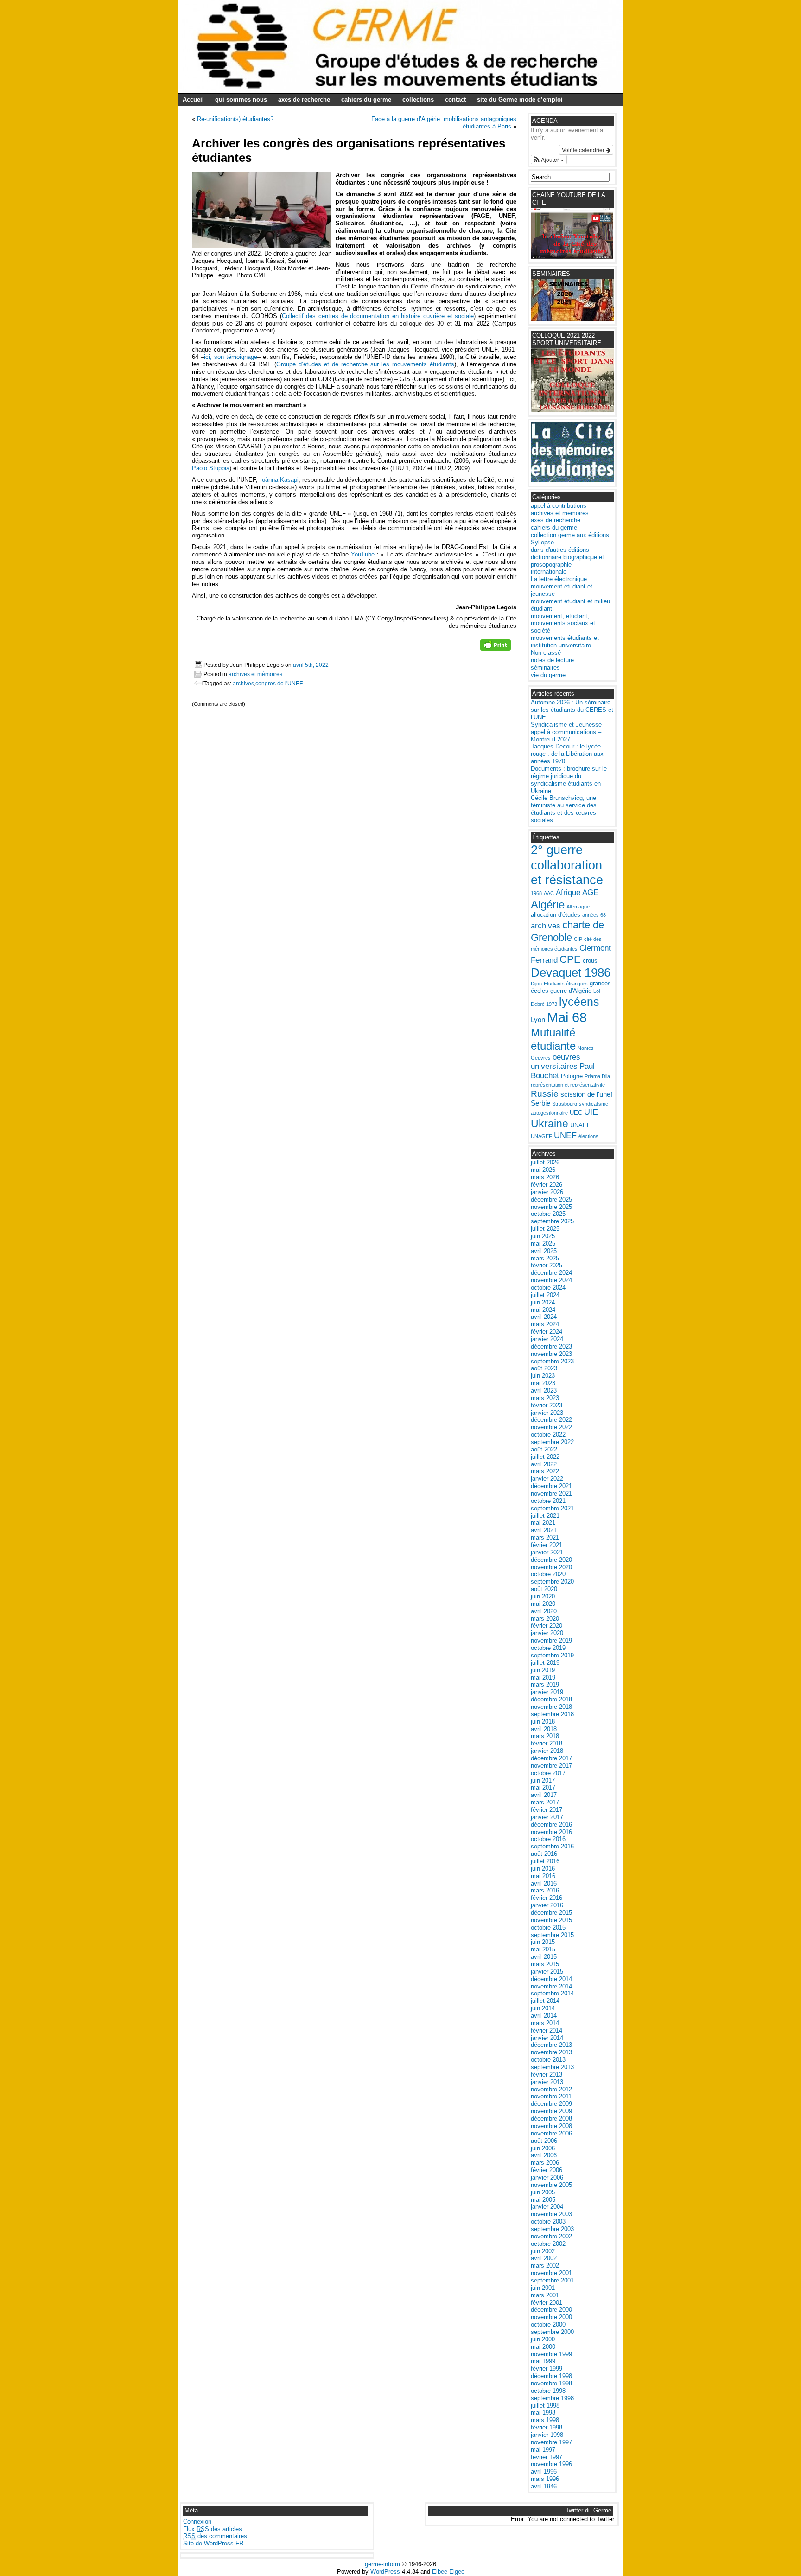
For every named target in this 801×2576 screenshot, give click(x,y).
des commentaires (215, 2536)
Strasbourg (565, 1104)
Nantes (586, 1048)
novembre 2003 (551, 2214)
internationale (549, 572)
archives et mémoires (255, 674)
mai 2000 (543, 2347)
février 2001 (547, 2303)
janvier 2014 (547, 2038)
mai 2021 (543, 1523)
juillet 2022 (545, 1457)
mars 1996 (545, 2479)
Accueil (193, 99)
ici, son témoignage (231, 357)
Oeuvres (541, 1058)
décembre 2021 (551, 1486)
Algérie (548, 904)
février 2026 (547, 1185)
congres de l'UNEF (279, 683)
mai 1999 (543, 2361)
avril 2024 (544, 1317)
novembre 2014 (551, 1986)
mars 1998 (545, 2420)
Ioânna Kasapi (279, 480)
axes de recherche (304, 99)
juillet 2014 (545, 2001)
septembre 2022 (552, 1442)
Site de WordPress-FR (213, 2543)
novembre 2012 (551, 2089)
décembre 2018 (551, 1699)
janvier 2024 (547, 1339)
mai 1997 (543, 2450)
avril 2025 (544, 1251)
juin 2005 (543, 2192)
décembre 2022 (551, 1420)
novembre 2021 (551, 1493)
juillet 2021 (545, 1516)
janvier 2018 (547, 1751)
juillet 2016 (545, 1861)
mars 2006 (545, 2163)
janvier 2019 (547, 1692)
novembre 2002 (551, 2236)
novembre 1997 (551, 2442)
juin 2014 (543, 2008)
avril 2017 (544, 1795)
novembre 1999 (551, 2354)
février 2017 (547, 1810)
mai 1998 (543, 2413)
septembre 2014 (552, 1993)
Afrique (568, 892)
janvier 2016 (547, 1905)
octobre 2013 (548, 2060)
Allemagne (578, 907)
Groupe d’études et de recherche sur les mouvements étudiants (365, 364)
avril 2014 (544, 2016)
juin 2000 (543, 2339)
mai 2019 (543, 1678)
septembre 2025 (552, 1221)
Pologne (572, 1076)
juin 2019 (543, 1670)
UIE (591, 1112)
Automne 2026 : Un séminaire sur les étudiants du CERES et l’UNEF (572, 710)
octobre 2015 (548, 1927)
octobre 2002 (548, 2244)
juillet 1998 (545, 2406)
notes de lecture (552, 660)
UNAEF (580, 1125)
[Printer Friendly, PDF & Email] (496, 648)
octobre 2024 (548, 1288)
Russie (545, 1094)
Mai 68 (567, 1017)
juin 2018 (543, 1722)
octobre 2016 (548, 1839)
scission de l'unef (586, 1094)
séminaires (545, 668)
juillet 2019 (545, 1663)
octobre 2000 (548, 2324)
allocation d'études (556, 915)
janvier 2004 (547, 2207)
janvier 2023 (547, 1413)
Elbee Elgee (448, 2572)
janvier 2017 (547, 1817)
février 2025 (547, 1265)
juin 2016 (543, 1869)
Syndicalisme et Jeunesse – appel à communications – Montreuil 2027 (569, 732)
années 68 (594, 915)
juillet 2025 (545, 1229)
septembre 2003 (552, 2229)
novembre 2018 (551, 1707)
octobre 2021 (548, 1501)
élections (588, 1136)
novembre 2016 (551, 1832)
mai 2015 (543, 1949)
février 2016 (547, 1898)
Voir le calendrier (584, 150)
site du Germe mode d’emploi (520, 99)
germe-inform (382, 2564)
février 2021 (547, 1545)
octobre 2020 (548, 1574)
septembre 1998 (552, 2398)
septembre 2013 (552, 2067)
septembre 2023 (552, 1361)
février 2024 (547, 1332)
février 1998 (547, 2427)
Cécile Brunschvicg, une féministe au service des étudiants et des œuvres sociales (564, 809)
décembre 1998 (551, 2376)
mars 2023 (545, 1398)
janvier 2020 (547, 1633)
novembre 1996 (551, 2464)
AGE (590, 892)
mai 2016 (543, 1876)
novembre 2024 (551, 1280)
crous (590, 961)
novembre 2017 (551, 1766)
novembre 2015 (551, 1920)
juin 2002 (543, 2251)
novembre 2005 (551, 2185)
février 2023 (547, 1405)
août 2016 (544, 1854)
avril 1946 (544, 2486)
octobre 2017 (548, 1773)
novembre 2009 (551, 2111)
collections (418, 99)
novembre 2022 (551, 1427)
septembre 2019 (552, 1655)
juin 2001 (543, 2288)
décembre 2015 (551, 1913)
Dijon (536, 984)
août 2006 (544, 2141)
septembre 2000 (552, 2332)
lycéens (579, 1002)
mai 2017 (543, 1787)
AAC (549, 893)
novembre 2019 (551, 1640)
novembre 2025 (551, 1207)
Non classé (546, 653)
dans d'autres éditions (560, 550)
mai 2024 (543, 1310)
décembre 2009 (551, 2104)
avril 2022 (544, 1464)
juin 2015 (543, 1942)
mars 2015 (545, 1964)
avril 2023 (544, 1390)
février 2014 (547, 2030)
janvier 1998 (547, 2435)
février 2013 (547, 2074)
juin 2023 (543, 1376)
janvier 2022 (547, 1479)
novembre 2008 (551, 2126)
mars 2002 (545, 2266)
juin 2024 (543, 1302)
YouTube (363, 554)
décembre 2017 (551, 1758)
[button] (549, 160)
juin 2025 (543, 1236)
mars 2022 (545, 1471)
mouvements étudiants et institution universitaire (565, 642)
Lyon (538, 1020)
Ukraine (550, 1124)
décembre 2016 (551, 1825)
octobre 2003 (548, 2221)
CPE (570, 959)
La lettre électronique (559, 579)
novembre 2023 (551, 1354)
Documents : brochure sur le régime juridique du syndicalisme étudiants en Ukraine (569, 780)
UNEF (565, 1135)
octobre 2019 (548, 1648)
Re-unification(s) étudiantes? (235, 119)
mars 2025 (545, 1258)
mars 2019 (545, 1684)
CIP (578, 939)
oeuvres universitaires (556, 1062)
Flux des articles (213, 2529)
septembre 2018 (552, 1714)
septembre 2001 (552, 2280)
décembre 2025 (551, 1199)
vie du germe (548, 675)
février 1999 (547, 2368)
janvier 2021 (547, 1552)
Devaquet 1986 (571, 972)
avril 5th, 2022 (311, 665)
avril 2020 (544, 1611)
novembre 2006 (551, 2133)
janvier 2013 (547, 2082)
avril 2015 (544, 1957)
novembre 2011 (551, 2096)
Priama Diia (597, 1076)
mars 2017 (545, 1802)
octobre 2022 (548, 1435)
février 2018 (547, 1743)
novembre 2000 (551, 2317)
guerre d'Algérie (571, 991)
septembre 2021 (552, 1508)
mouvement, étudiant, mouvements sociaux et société (563, 623)
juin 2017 (543, 1780)
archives (243, 683)
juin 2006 (543, 2148)
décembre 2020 (551, 1560)
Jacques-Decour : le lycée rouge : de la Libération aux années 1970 (567, 754)
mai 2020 (543, 1604)
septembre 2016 (552, 1846)
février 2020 (547, 1626)
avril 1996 (544, 2471)
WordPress (385, 2572)
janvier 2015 (547, 1972)
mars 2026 (545, 1177)
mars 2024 (545, 1324)
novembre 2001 (551, 2273)
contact (455, 99)
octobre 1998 (548, 2391)
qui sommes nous (241, 99)
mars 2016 (545, 1890)
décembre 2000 (551, 2310)
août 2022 (544, 1449)
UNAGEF (541, 1136)
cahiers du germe (366, 99)
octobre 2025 (548, 1214)
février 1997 (547, 2457)
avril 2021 (544, 1530)
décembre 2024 (551, 1273)
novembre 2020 (551, 1567)
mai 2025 (543, 1243)
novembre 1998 (551, 2383)
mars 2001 (545, 2295)
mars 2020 (545, 1619)
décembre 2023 (551, 1346)
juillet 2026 (545, 1162)
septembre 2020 (552, 1582)
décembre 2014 (551, 1979)
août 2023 (544, 1368)
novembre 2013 (551, 2052)
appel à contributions (559, 506)
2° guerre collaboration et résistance (567, 865)
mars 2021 (545, 1537)
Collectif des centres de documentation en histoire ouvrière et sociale (378, 316)
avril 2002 (544, 2258)
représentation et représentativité (568, 1085)
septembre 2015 (552, 1935)
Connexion (197, 2522)
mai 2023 (543, 1383)
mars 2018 (545, 1736)
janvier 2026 (547, 1192)
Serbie (540, 1103)
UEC (576, 1113)
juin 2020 (543, 1596)
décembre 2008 (551, 2119)
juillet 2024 (545, 1295)
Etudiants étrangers (566, 984)
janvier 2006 (547, 2177)
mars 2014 (545, 2023)
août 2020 (544, 1589)
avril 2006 (544, 2155)
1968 (536, 893)
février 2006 (547, 2170)
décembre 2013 (551, 2045)
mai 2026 (543, 1170)
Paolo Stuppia (211, 468)
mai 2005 (543, 2200)
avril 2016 (544, 1883)
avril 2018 (544, 1729)
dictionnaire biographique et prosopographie (567, 561)
